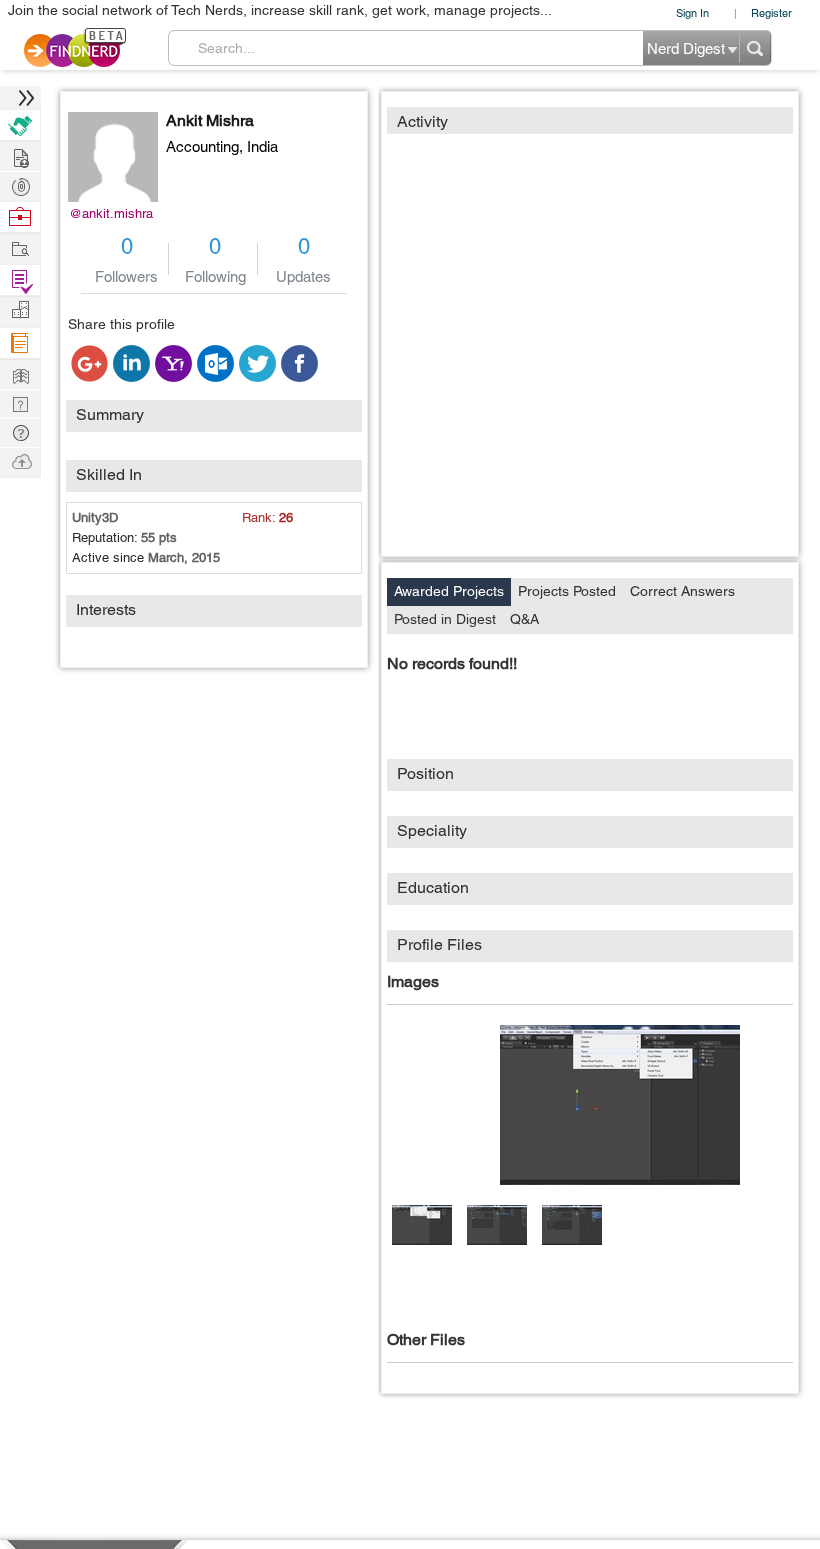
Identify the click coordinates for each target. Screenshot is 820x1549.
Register (771, 12)
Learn (20, 343)
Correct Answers (682, 591)
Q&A (524, 619)
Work (20, 217)
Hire (20, 125)
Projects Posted (567, 591)
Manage (20, 280)
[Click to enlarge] (620, 1105)
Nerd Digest (20, 373)
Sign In (692, 12)
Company (20, 310)
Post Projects (20, 155)
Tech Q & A (20, 402)
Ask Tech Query (20, 431)
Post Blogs (20, 460)
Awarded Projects (449, 591)
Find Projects (20, 247)
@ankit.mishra (111, 213)
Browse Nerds (20, 184)
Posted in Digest (445, 619)
